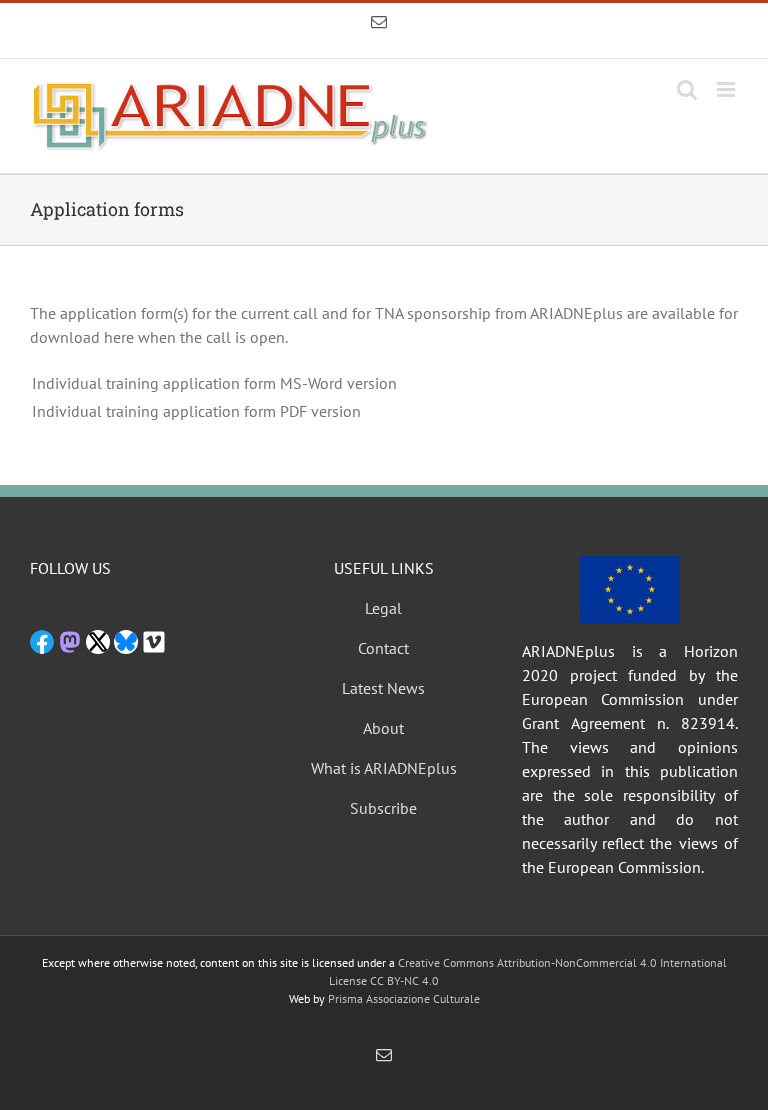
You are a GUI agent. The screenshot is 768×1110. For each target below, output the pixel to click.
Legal (383, 608)
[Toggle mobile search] (687, 89)
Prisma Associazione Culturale (404, 998)
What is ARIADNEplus (384, 768)
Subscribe (383, 808)
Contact (383, 648)
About (383, 728)
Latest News (383, 688)
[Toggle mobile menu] (727, 89)
